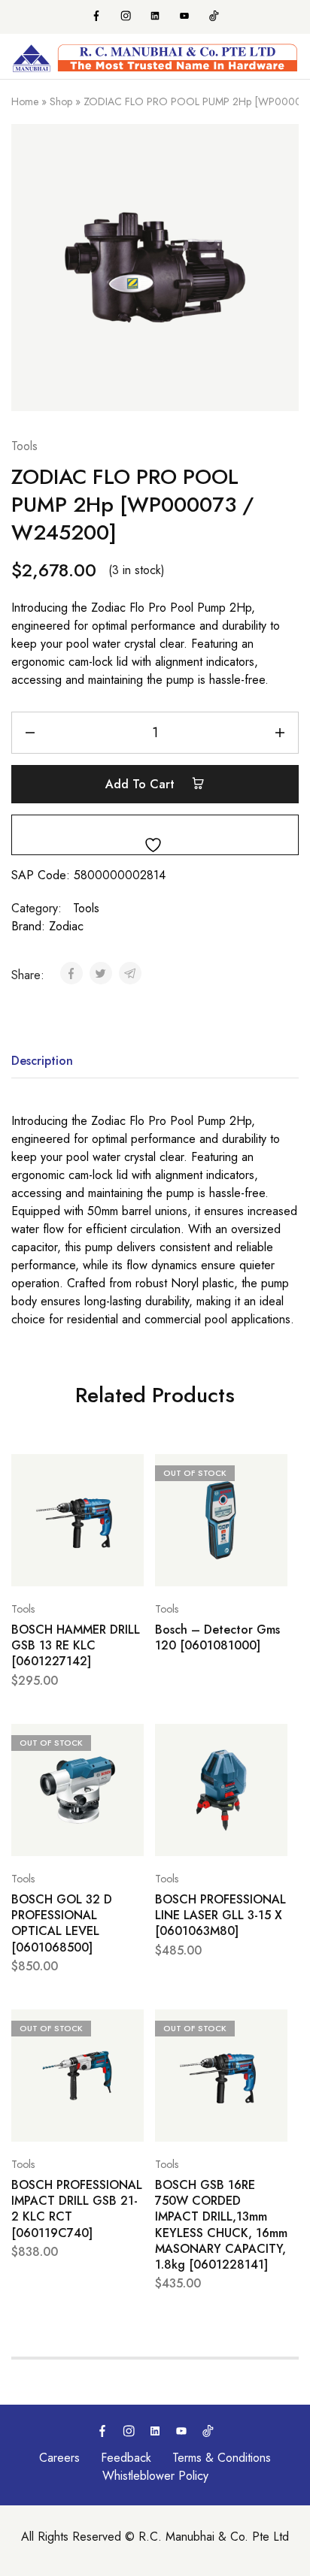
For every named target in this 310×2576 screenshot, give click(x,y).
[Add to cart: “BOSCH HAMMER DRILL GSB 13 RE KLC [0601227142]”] (129, 1472)
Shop (61, 101)
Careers (59, 2458)
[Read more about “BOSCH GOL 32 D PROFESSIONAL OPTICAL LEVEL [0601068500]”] (129, 1742)
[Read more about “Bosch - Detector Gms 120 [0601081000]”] (272, 1472)
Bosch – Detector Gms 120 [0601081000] (217, 1638)
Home (25, 101)
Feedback (126, 2458)
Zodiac (66, 926)
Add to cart (142, 784)
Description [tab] (42, 1061)
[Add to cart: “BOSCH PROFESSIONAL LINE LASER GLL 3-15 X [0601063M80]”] (272, 1742)
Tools (24, 446)
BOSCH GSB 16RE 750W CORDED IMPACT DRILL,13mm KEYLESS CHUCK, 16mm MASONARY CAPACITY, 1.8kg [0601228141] (221, 2225)
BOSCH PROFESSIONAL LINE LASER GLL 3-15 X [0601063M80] (220, 1915)
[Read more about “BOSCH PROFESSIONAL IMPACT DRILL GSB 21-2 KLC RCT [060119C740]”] (129, 2027)
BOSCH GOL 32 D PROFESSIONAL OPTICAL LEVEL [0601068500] (62, 1923)
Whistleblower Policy (155, 2476)
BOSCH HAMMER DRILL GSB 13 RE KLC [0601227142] (76, 1646)
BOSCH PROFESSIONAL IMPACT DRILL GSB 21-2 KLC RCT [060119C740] (77, 2209)
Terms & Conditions (222, 2458)
